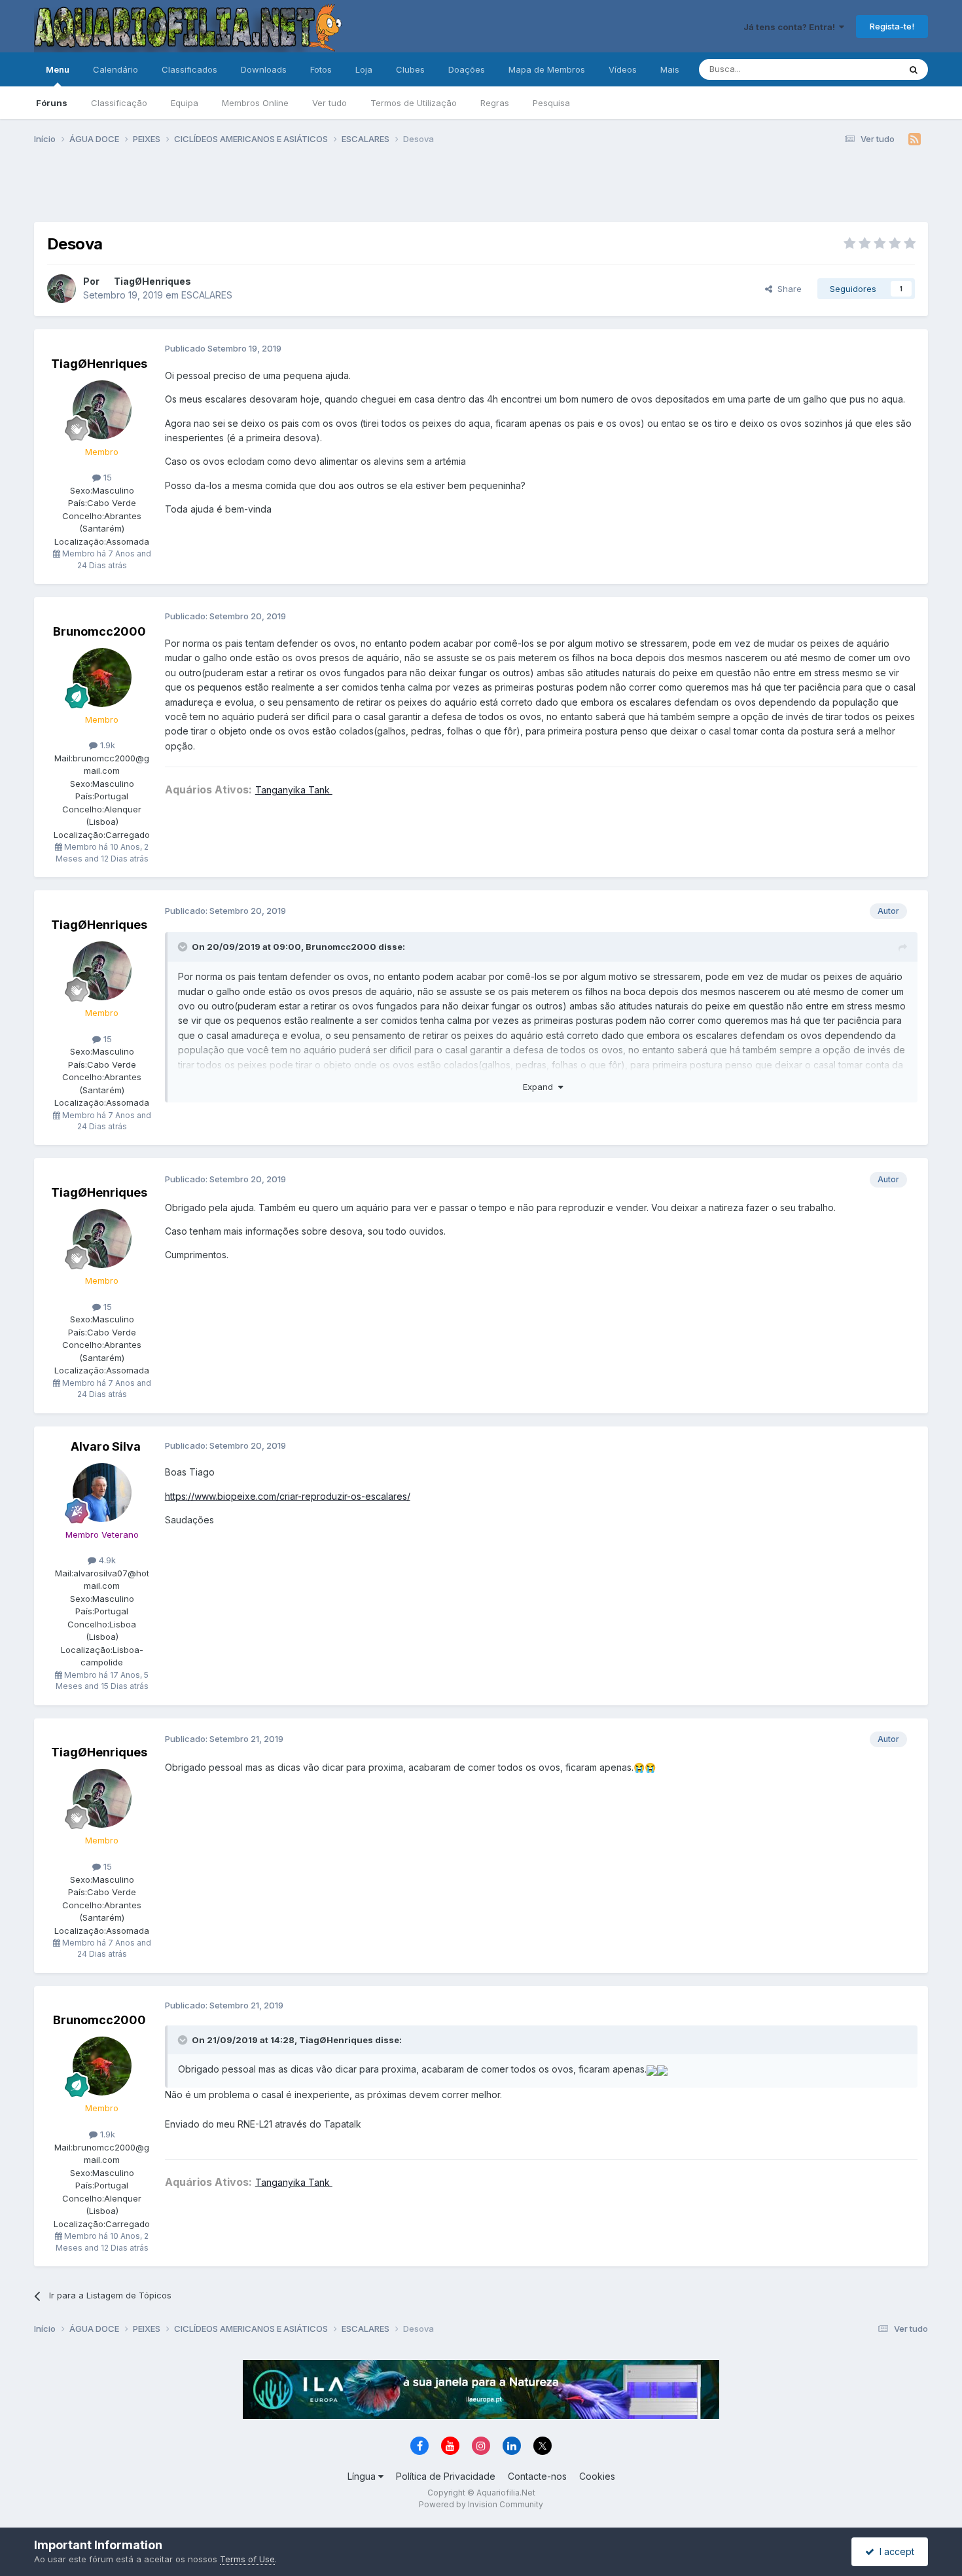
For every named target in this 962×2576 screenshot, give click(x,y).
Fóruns (52, 103)
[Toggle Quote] (184, 947)
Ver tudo (330, 103)
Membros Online (255, 103)
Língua (363, 2476)
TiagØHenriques (152, 281)
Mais (670, 69)
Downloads (264, 69)
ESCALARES (207, 295)
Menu (58, 69)
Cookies (597, 2476)
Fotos (321, 69)
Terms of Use (247, 2559)
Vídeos (623, 69)
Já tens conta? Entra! (791, 27)
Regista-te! (892, 26)
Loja (364, 69)
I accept (894, 2551)
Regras (495, 103)
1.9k (106, 745)
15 (106, 477)
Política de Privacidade (446, 2476)
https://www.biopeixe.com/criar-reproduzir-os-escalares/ (288, 1496)
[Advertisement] (481, 189)
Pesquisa (551, 103)
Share (787, 289)
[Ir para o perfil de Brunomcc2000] (102, 678)
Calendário (116, 69)
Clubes (410, 69)
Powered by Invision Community (481, 2504)
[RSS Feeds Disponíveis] (915, 139)
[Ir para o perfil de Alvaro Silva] (102, 1493)
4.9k (106, 1560)
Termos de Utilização (414, 103)
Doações (467, 69)
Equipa (185, 103)
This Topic (861, 69)
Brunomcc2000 (99, 631)
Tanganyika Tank (294, 790)
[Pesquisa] (914, 69)
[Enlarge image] (652, 2069)
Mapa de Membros (547, 69)
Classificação (119, 103)
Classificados (189, 69)
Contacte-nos (537, 2476)
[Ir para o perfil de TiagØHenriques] (62, 289)
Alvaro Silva (106, 1446)
